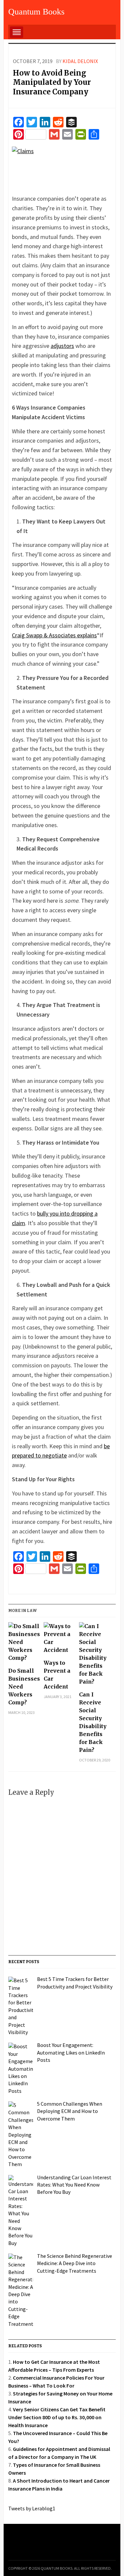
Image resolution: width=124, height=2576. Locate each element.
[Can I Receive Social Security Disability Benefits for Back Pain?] (95, 1656)
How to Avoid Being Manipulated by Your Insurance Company (52, 82)
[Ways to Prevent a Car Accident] (60, 1640)
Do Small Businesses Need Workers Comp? (24, 1687)
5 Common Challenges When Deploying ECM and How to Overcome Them (70, 2111)
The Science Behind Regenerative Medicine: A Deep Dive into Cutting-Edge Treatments (75, 2263)
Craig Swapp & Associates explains (54, 635)
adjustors (62, 346)
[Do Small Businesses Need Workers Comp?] (24, 1644)
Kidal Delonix (80, 61)
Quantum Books (36, 12)
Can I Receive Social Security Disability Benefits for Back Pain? (93, 1722)
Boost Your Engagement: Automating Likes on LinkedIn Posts (71, 2052)
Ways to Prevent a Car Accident (57, 1675)
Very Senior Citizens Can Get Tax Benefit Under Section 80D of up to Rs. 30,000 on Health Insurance (57, 2417)
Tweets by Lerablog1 (32, 2508)
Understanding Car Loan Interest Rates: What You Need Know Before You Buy (74, 2185)
